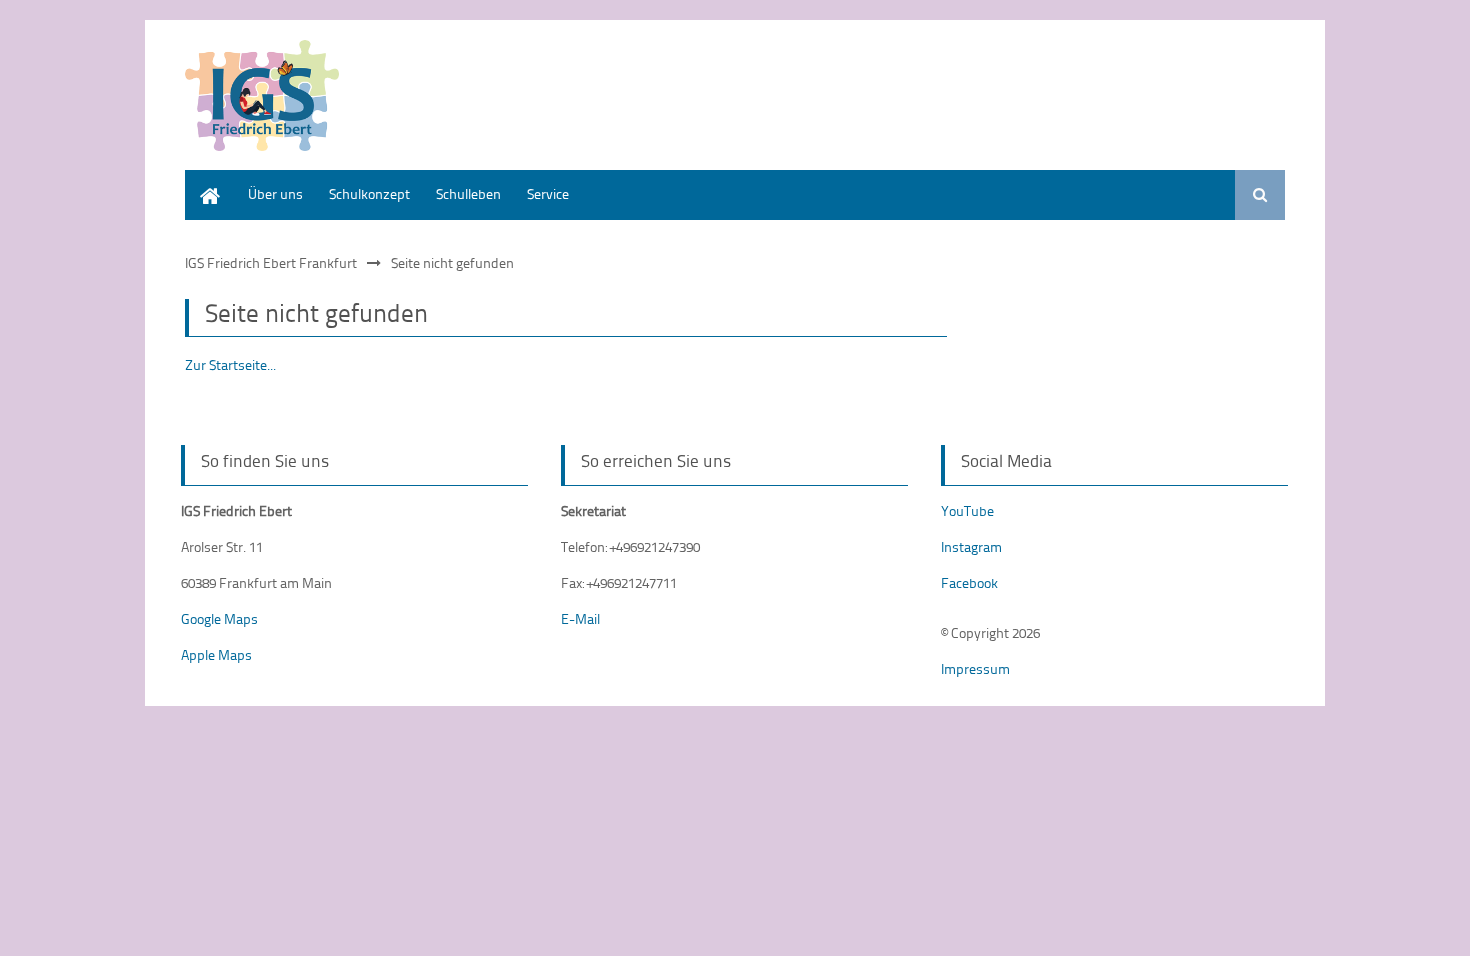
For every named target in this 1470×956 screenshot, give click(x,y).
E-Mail (580, 618)
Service (548, 193)
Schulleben (468, 193)
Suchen (1260, 195)
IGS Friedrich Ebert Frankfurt (271, 262)
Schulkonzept (369, 193)
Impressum (975, 668)
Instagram (971, 546)
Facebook (969, 582)
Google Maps (219, 618)
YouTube (967, 510)
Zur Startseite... (230, 364)
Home (203, 179)
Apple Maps (216, 654)
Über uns (275, 193)
